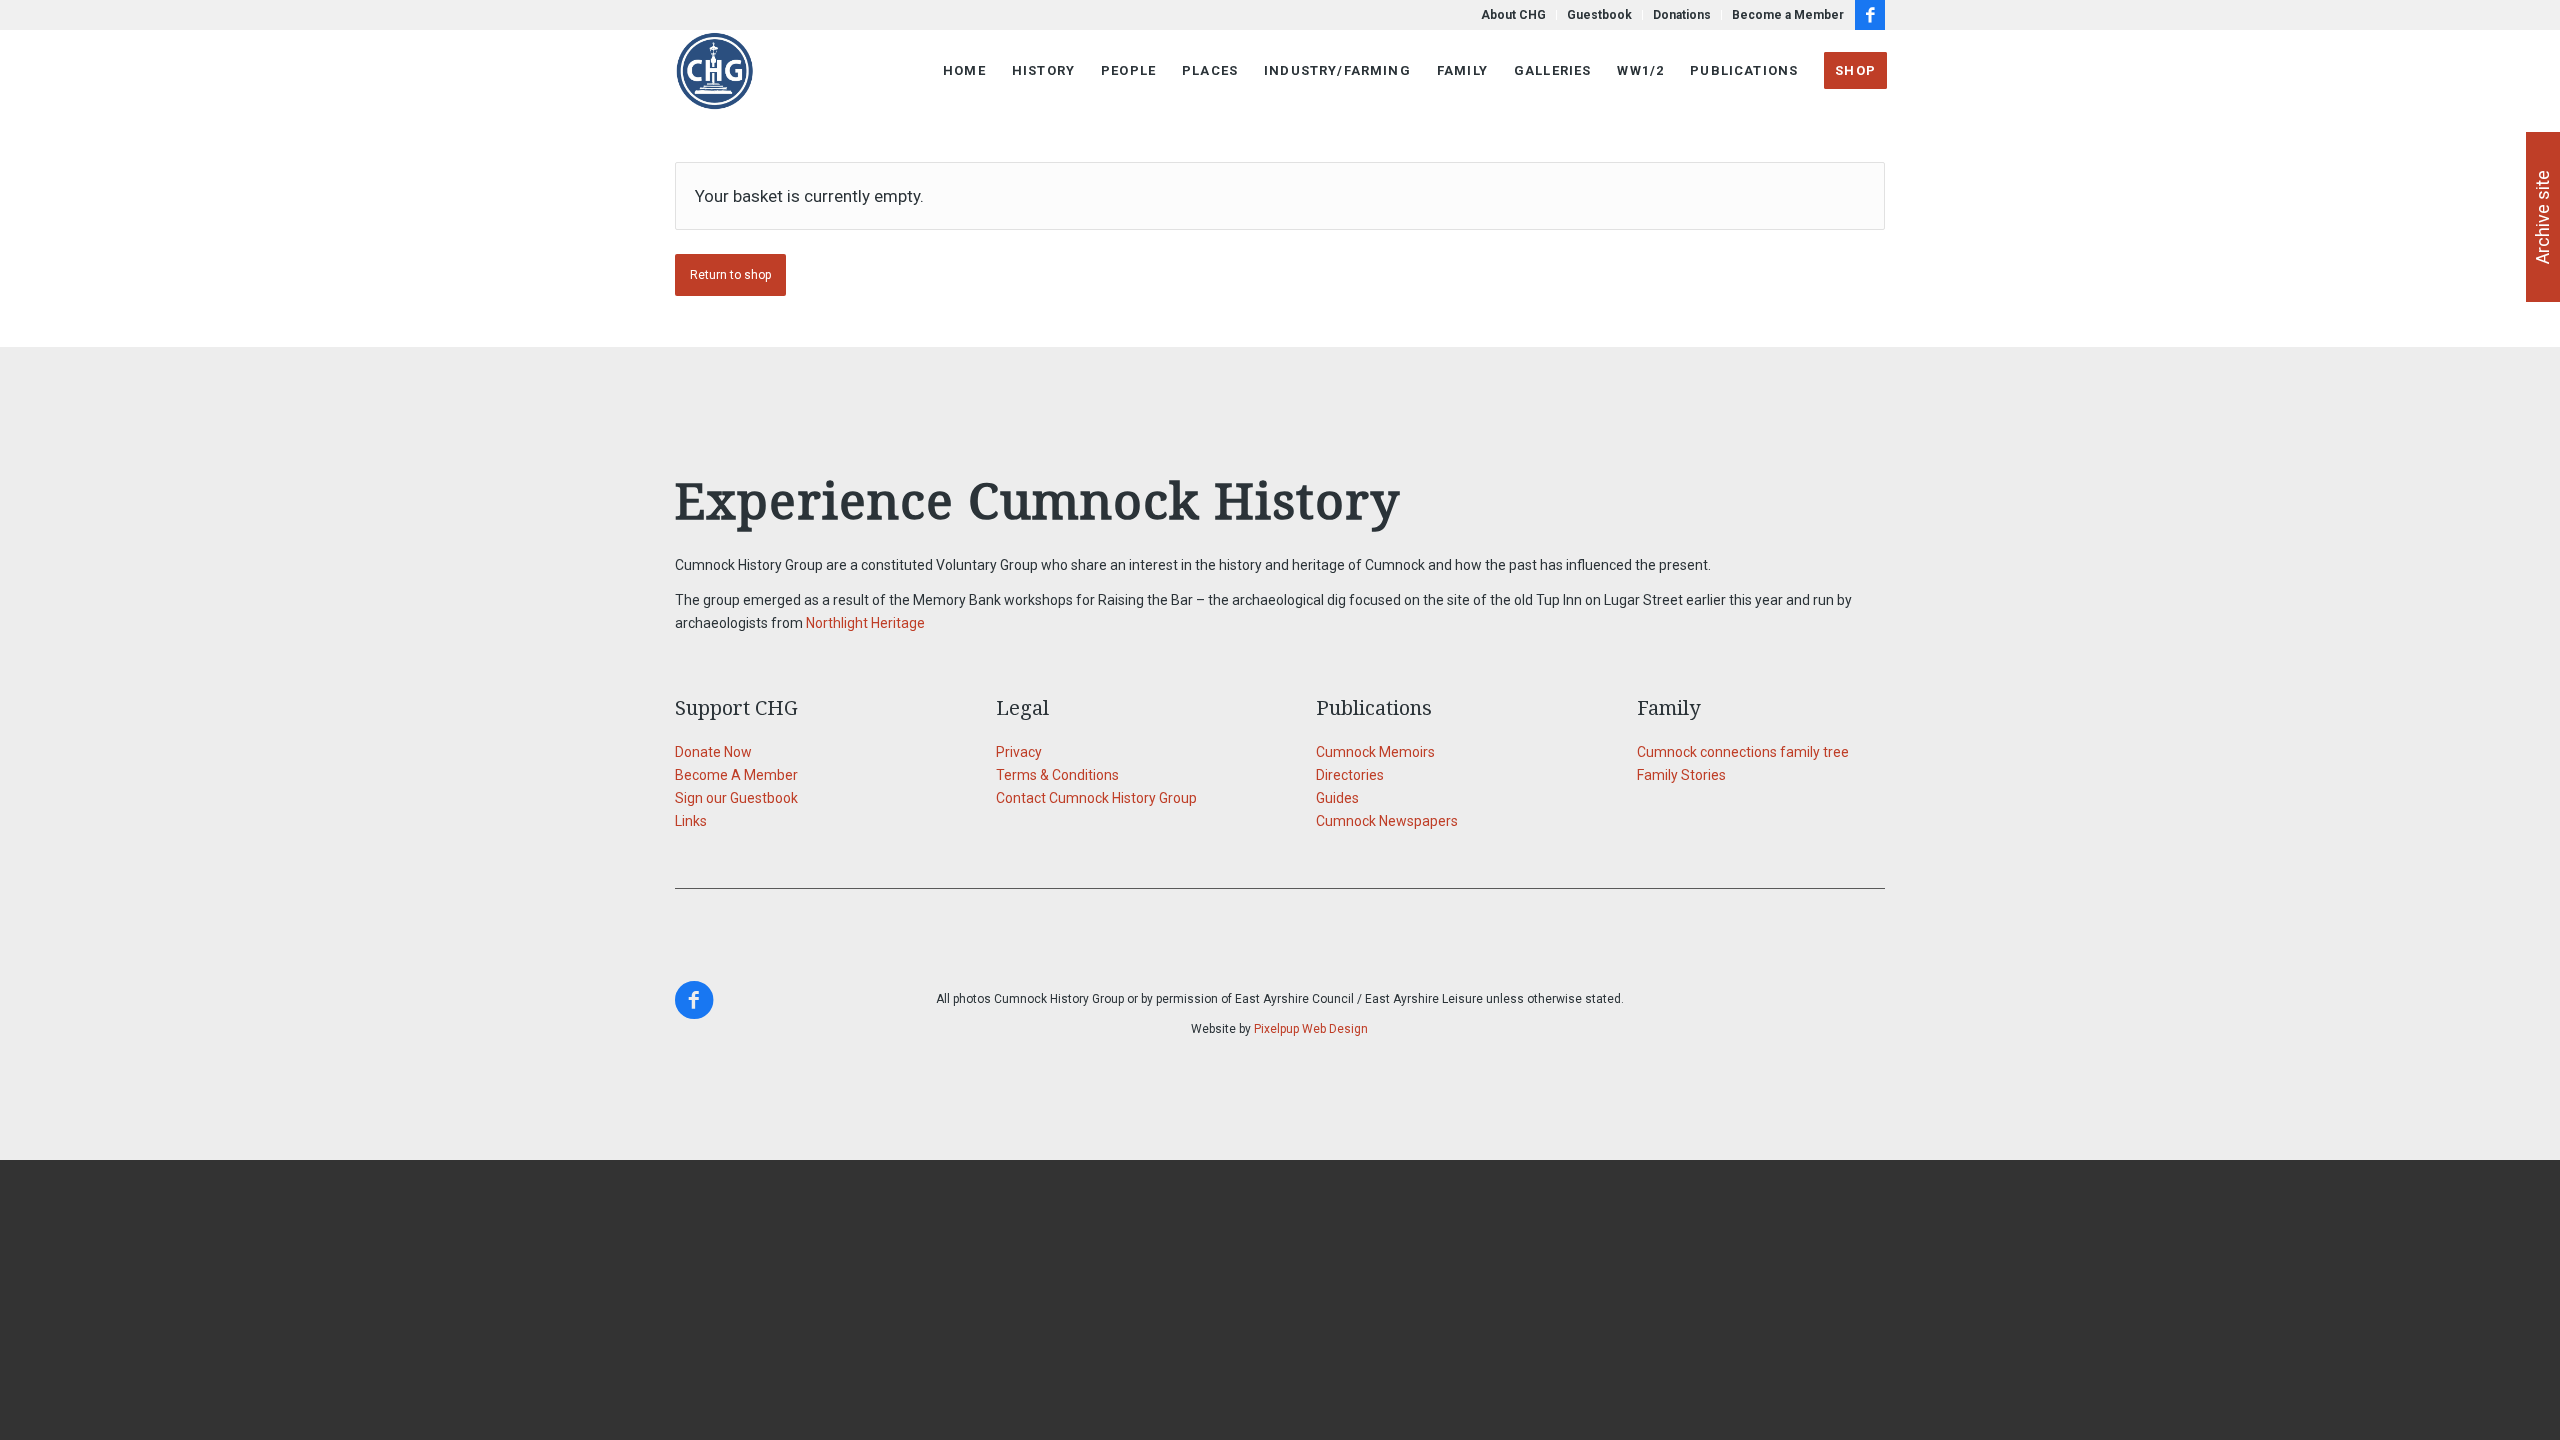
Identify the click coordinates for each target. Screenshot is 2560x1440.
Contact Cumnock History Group (1096, 798)
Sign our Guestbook (736, 798)
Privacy (1019, 752)
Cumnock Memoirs (1375, 752)
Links (691, 821)
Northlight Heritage (865, 623)
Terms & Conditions (1057, 775)
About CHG (1513, 15)
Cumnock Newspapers (1387, 821)
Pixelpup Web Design (1311, 1029)
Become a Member (1788, 15)
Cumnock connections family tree (1743, 752)
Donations (1682, 15)
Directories (1350, 775)
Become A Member (736, 775)
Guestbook (1599, 15)
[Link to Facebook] (1870, 15)
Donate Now (713, 752)
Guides (1337, 798)
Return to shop (730, 275)
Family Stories (1681, 775)
